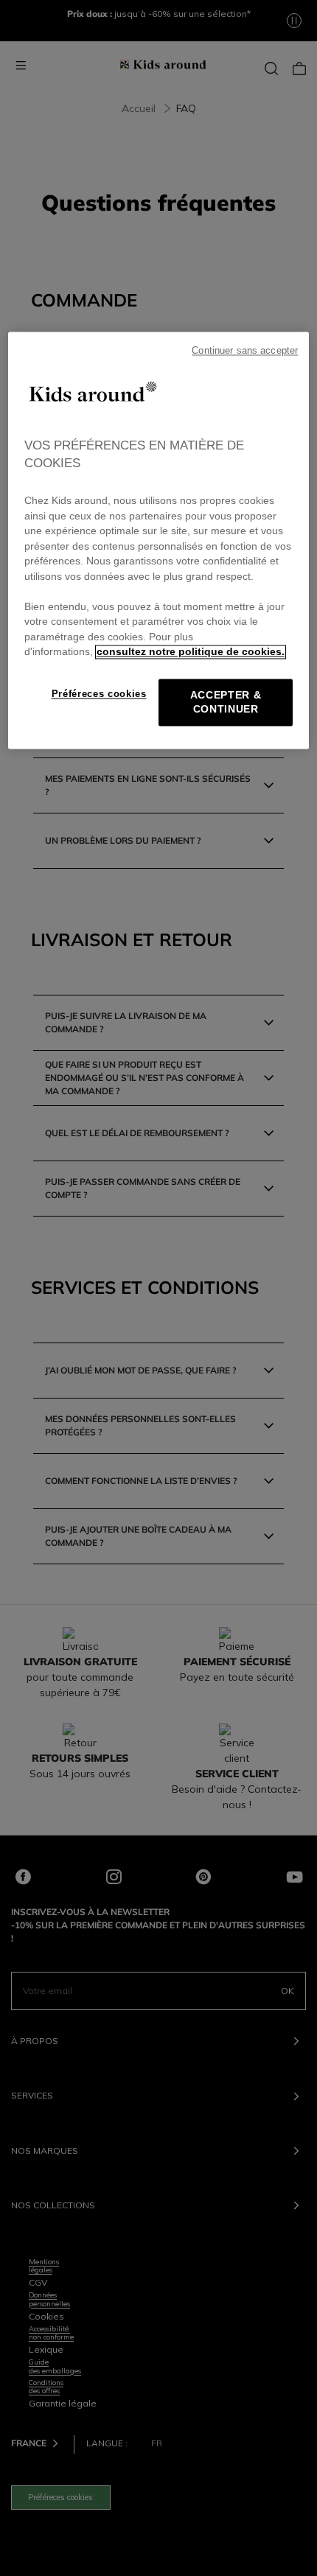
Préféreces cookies (99, 694)
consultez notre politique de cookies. (191, 652)
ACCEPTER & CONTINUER (226, 702)
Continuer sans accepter (245, 351)
